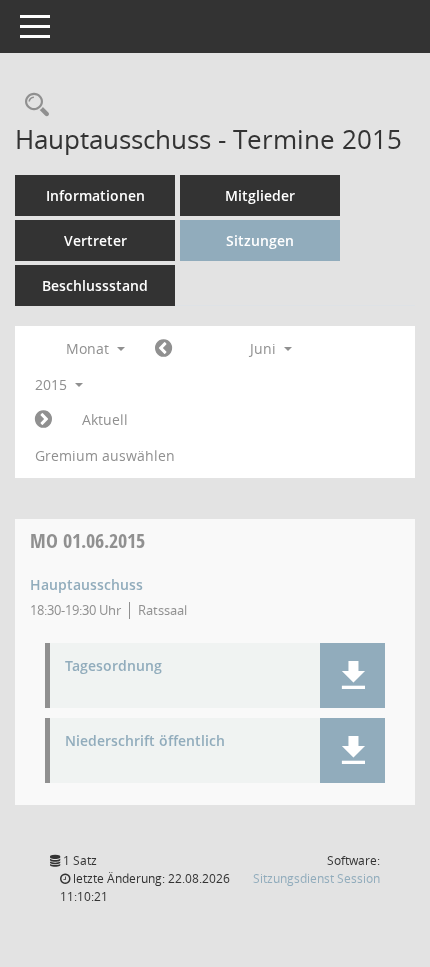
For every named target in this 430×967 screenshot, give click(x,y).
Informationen (95, 195)
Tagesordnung (113, 666)
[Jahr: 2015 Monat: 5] (163, 349)
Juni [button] (265, 348)
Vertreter (95, 240)
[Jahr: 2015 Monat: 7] (43, 420)
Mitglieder (260, 195)
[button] (352, 675)
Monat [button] (89, 348)
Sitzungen (260, 240)
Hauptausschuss (86, 584)
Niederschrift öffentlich (145, 741)
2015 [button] (53, 384)
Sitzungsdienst (316, 878)
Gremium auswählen (105, 455)
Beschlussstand (95, 285)
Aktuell (105, 419)
